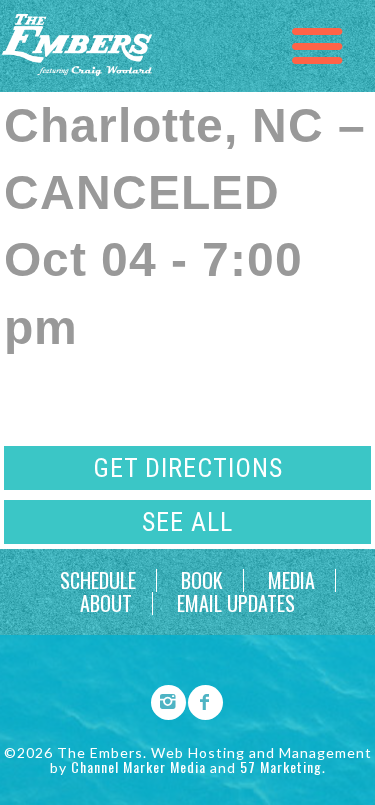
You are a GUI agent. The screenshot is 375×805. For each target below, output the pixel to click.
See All (187, 522)
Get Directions (188, 468)
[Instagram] (162, 699)
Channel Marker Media (138, 766)
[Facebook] (199, 699)
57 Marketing (281, 766)
